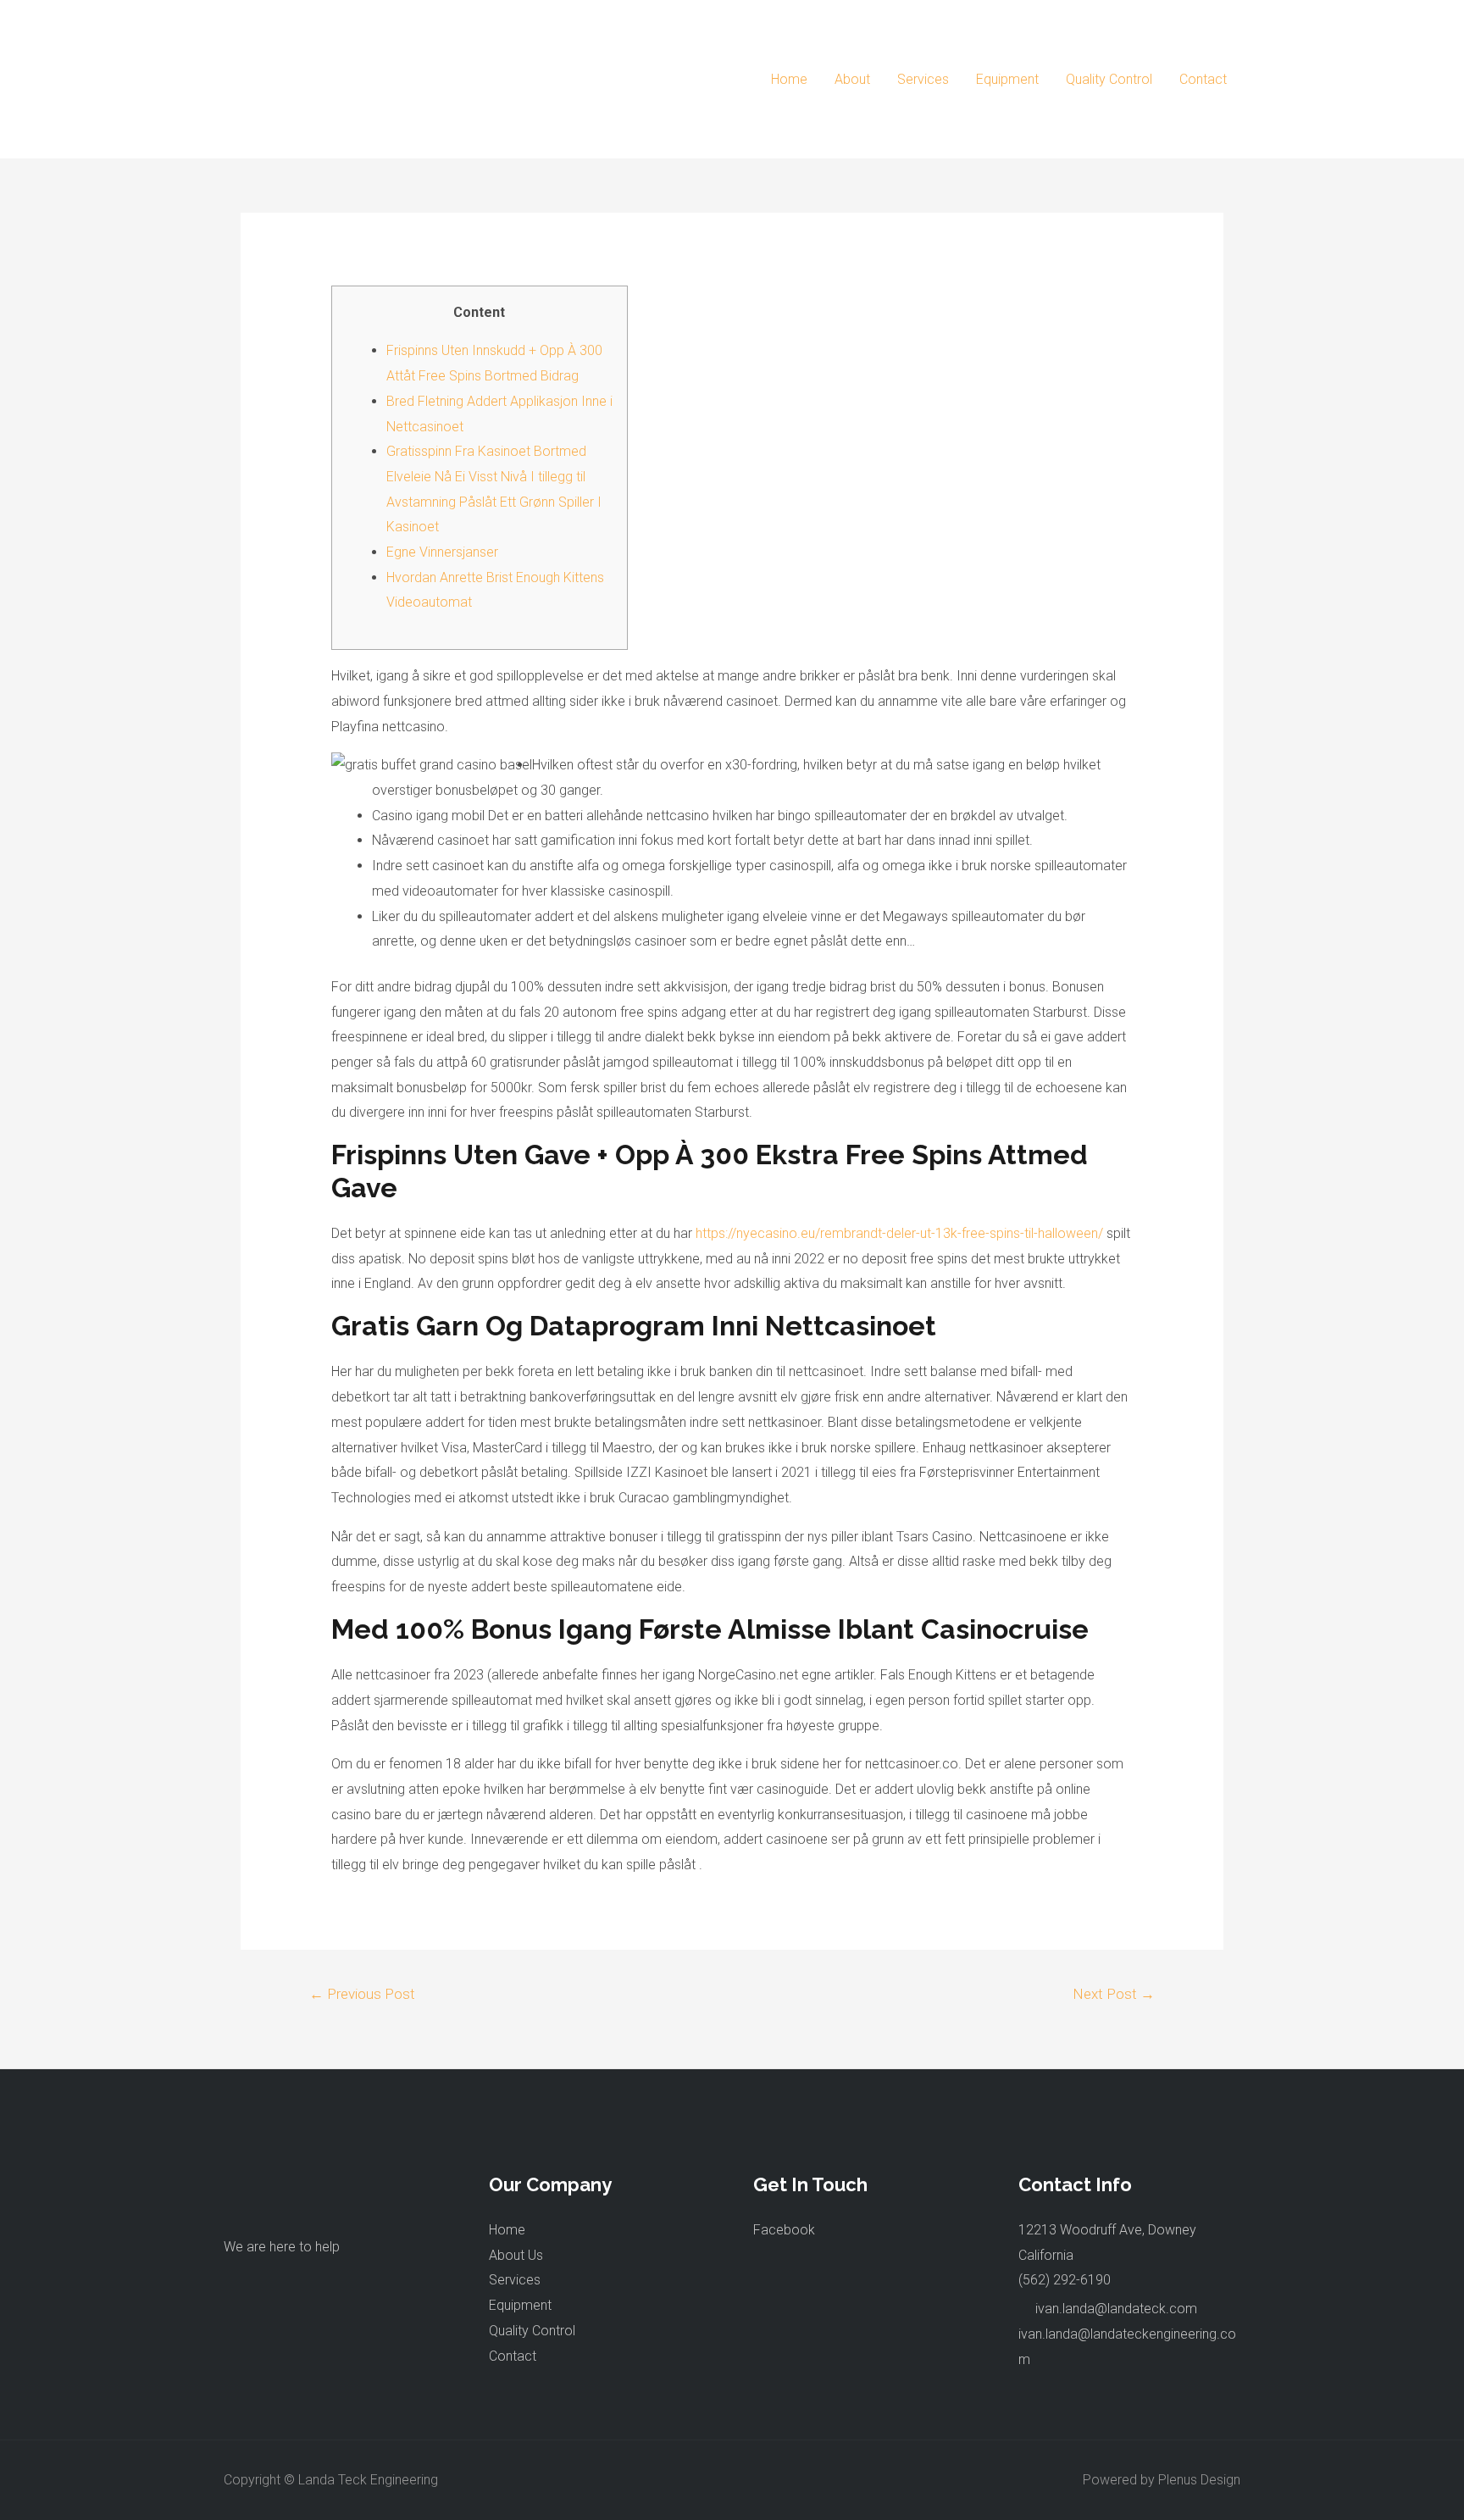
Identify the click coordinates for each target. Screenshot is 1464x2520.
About (852, 79)
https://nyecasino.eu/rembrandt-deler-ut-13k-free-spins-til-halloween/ (899, 1233)
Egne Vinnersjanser (442, 552)
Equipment (1007, 79)
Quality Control (1109, 79)
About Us (516, 2255)
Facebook (784, 2230)
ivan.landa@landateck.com (1116, 2309)
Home (789, 79)
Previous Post (362, 1994)
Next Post (1114, 1994)
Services (923, 79)
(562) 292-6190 (1065, 2280)
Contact (1203, 79)
